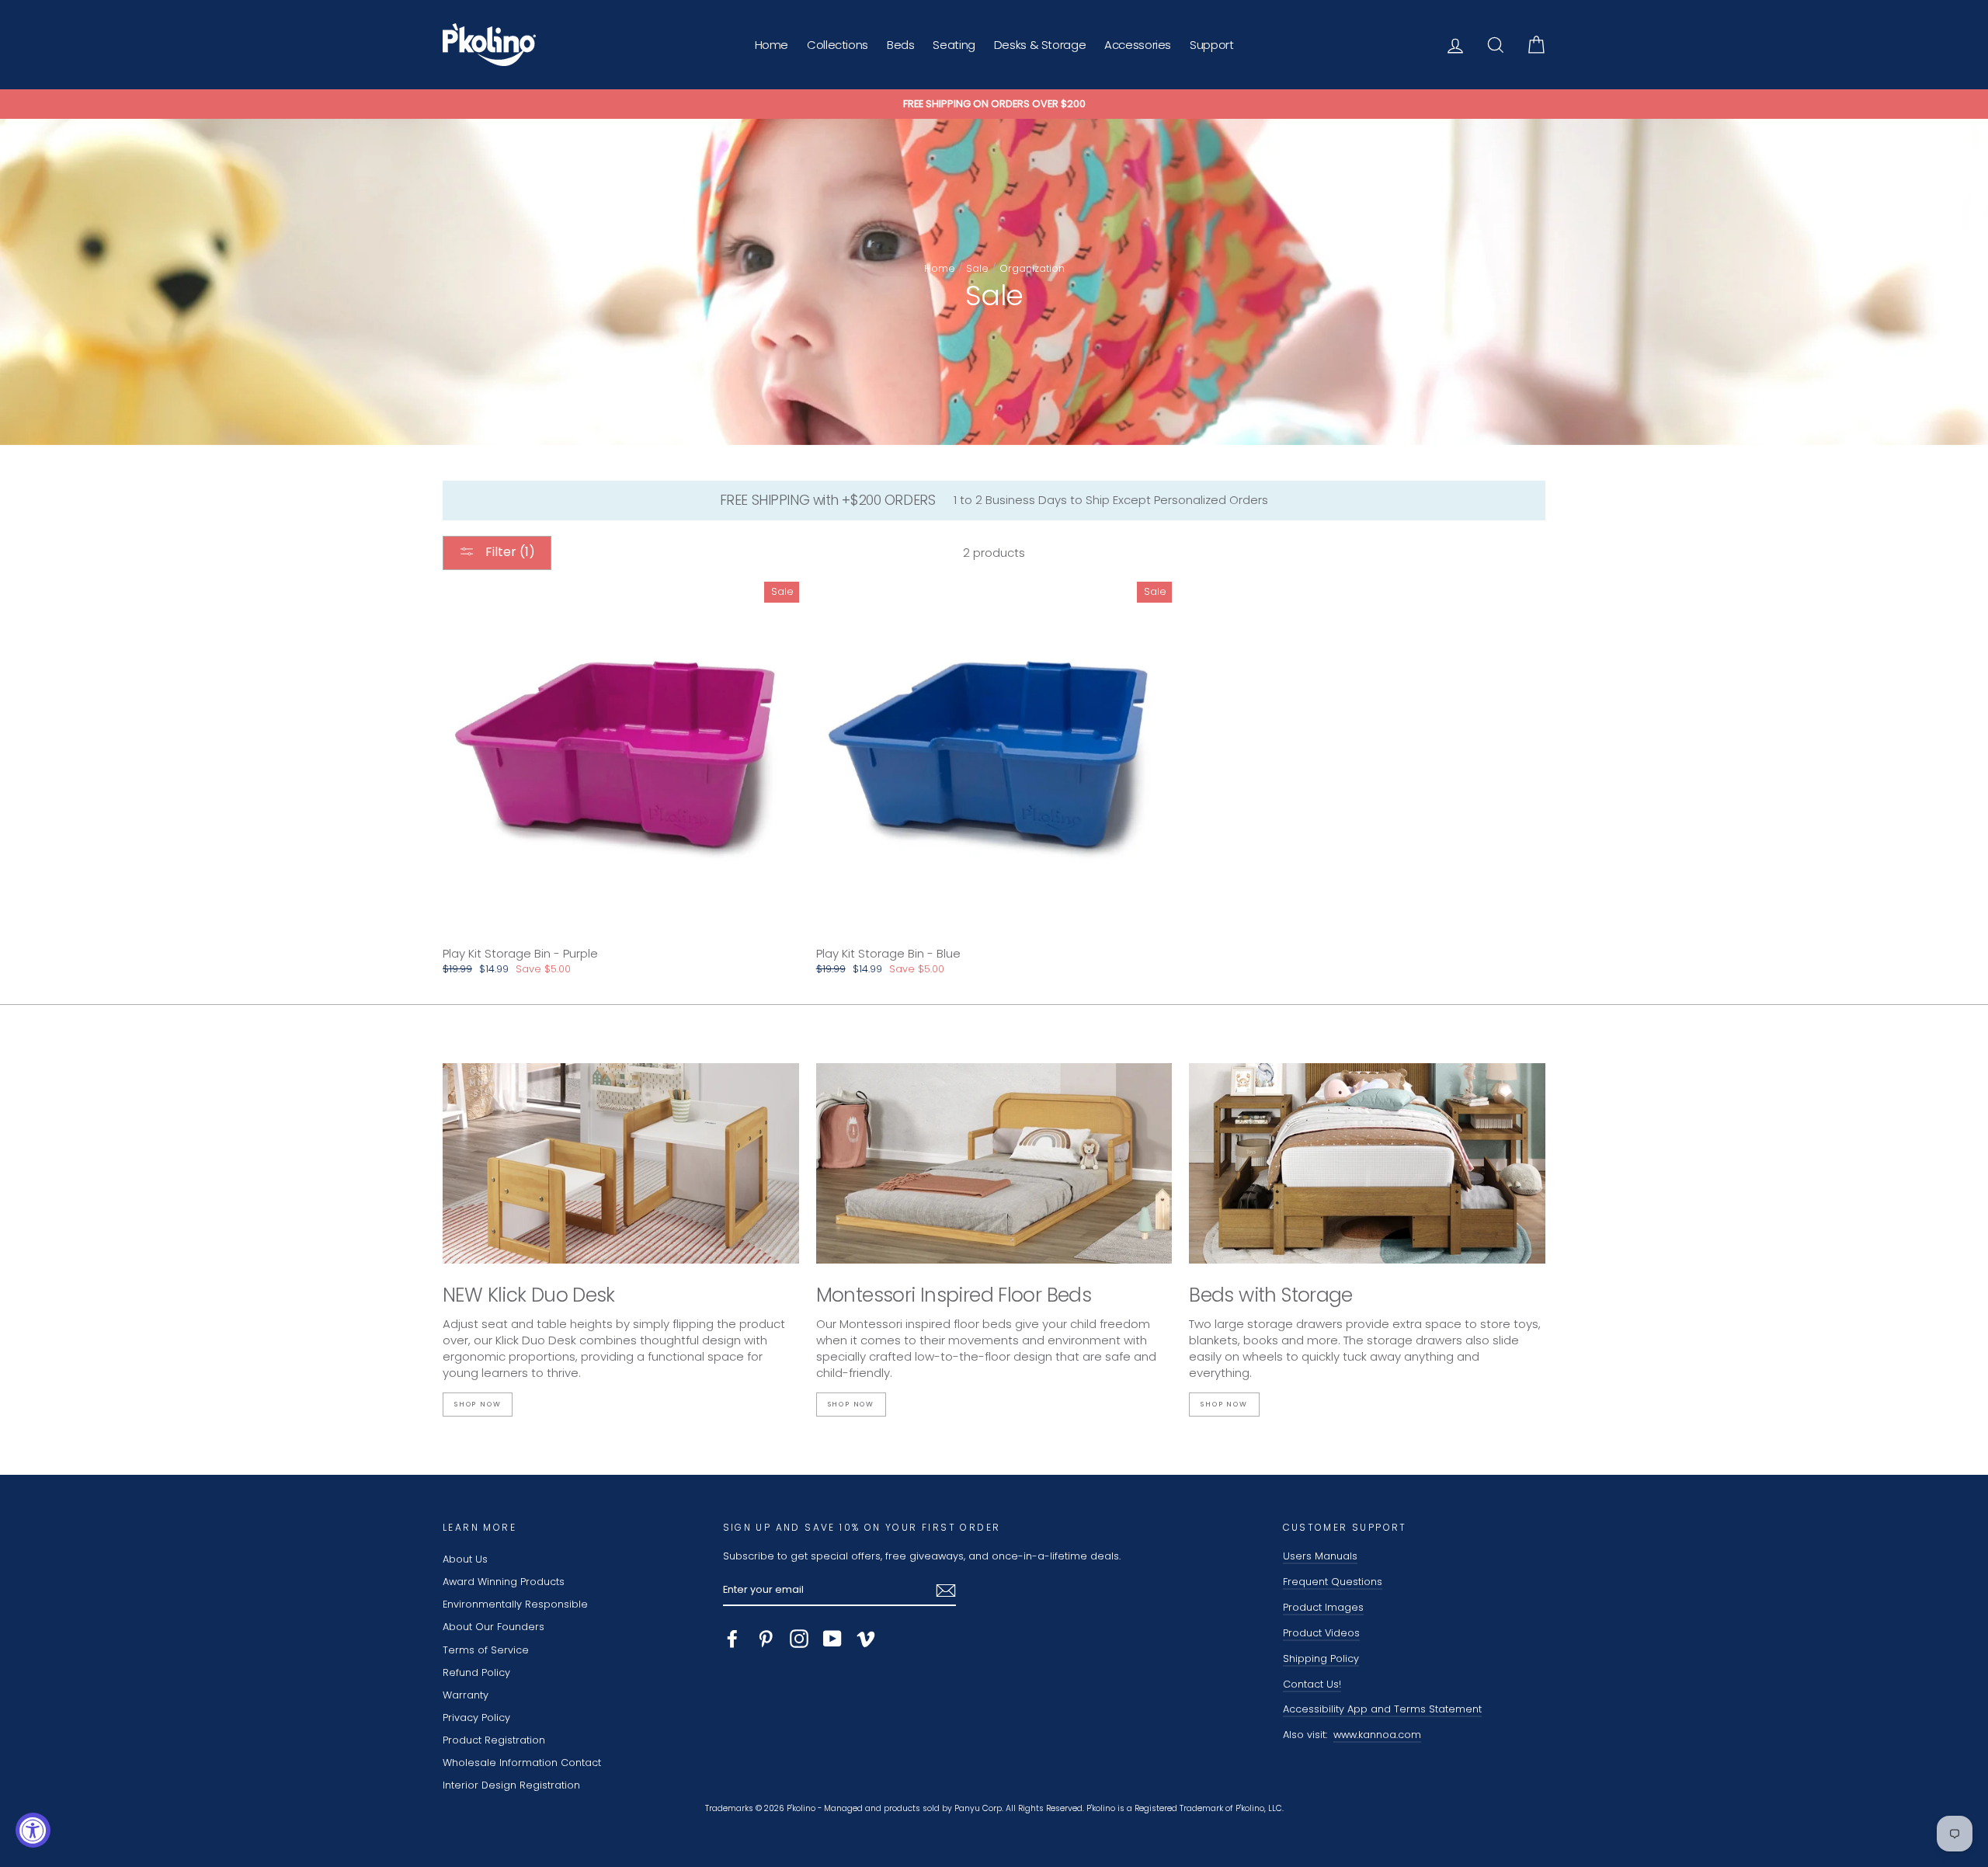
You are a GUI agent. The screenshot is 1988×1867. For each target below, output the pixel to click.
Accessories (1138, 45)
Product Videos (1321, 1633)
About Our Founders (494, 1627)
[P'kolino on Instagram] (799, 1639)
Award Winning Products (504, 1582)
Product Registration (494, 1740)
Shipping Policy (1321, 1658)
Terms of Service (486, 1650)
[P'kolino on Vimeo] (866, 1639)
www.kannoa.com (1377, 1735)
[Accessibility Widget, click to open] (33, 1830)
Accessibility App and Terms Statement (1382, 1709)
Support (1211, 45)
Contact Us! (1312, 1684)
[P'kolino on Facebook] (732, 1639)
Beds (901, 45)
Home (772, 45)
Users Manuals (1320, 1556)
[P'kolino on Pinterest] (766, 1639)
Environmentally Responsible (515, 1604)
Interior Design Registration (511, 1785)
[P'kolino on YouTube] (832, 1639)
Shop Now (478, 1404)
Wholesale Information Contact (522, 1763)
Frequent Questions (1333, 1582)
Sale (977, 268)
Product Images (1323, 1607)
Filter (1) (509, 552)
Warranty (466, 1695)
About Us (465, 1559)
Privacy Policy (476, 1718)
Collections (838, 45)
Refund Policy (476, 1672)
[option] (994, 104)
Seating (954, 45)
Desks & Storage (1040, 45)
